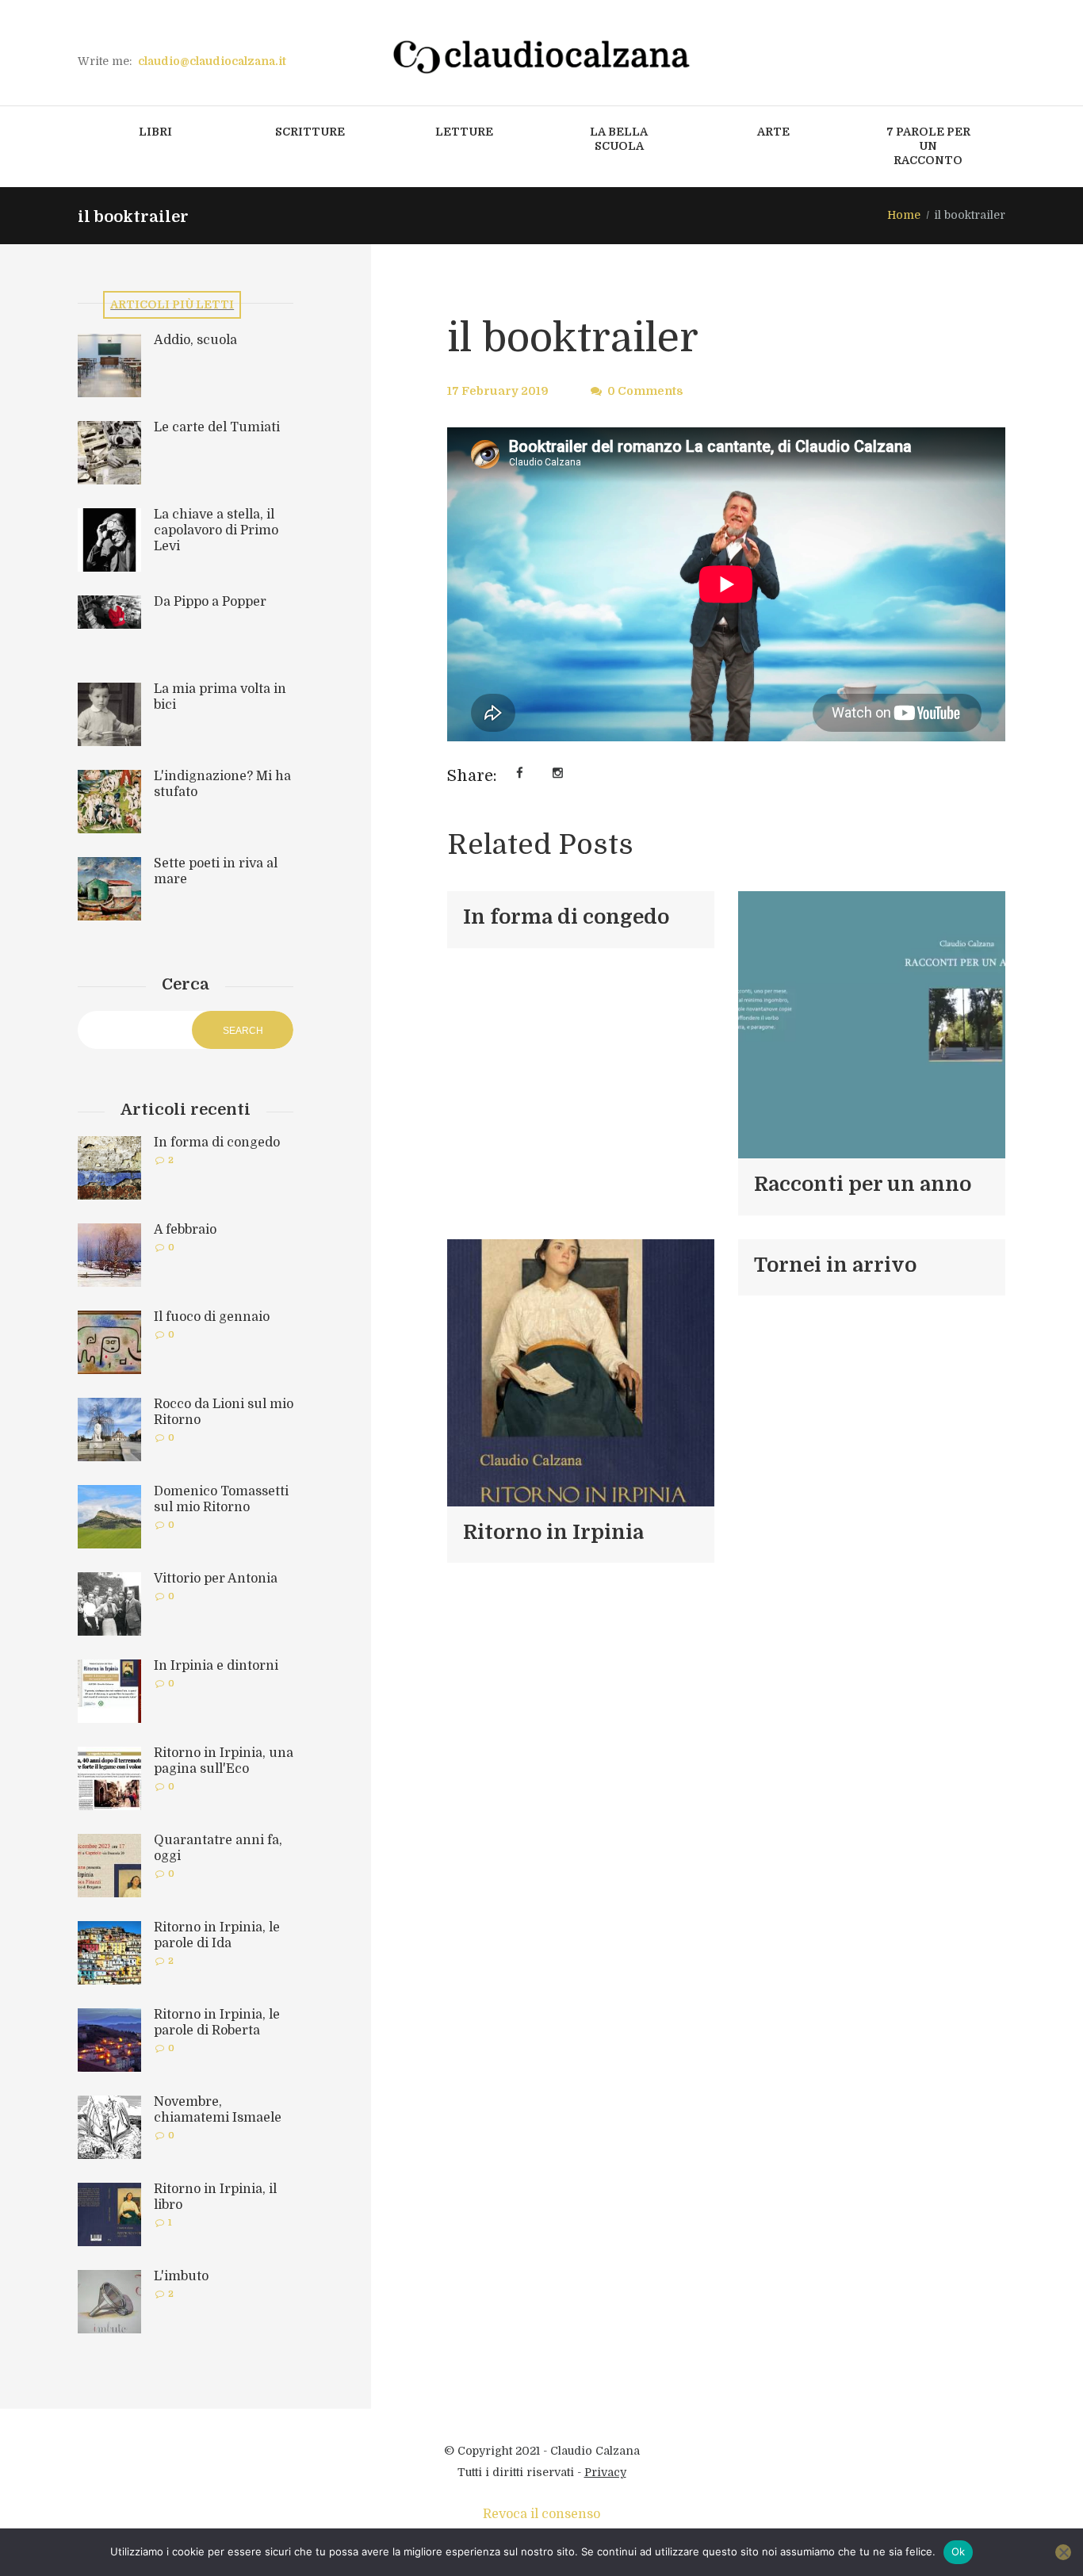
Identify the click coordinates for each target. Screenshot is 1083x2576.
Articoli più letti (172, 304)
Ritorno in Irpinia (553, 1532)
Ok (959, 2551)
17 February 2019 (498, 391)
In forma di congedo (566, 917)
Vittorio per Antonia (216, 1579)
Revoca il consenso (541, 2514)
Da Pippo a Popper (210, 602)
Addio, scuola (195, 340)
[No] (1063, 2552)
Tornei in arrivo (835, 1265)
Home (904, 215)
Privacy (605, 2472)
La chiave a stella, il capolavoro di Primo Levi (216, 530)
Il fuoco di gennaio (212, 1317)
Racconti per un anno (863, 1184)
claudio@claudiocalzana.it (212, 61)
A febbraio (185, 1230)
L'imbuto (181, 2276)
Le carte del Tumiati (217, 427)
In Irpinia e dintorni (216, 1666)
